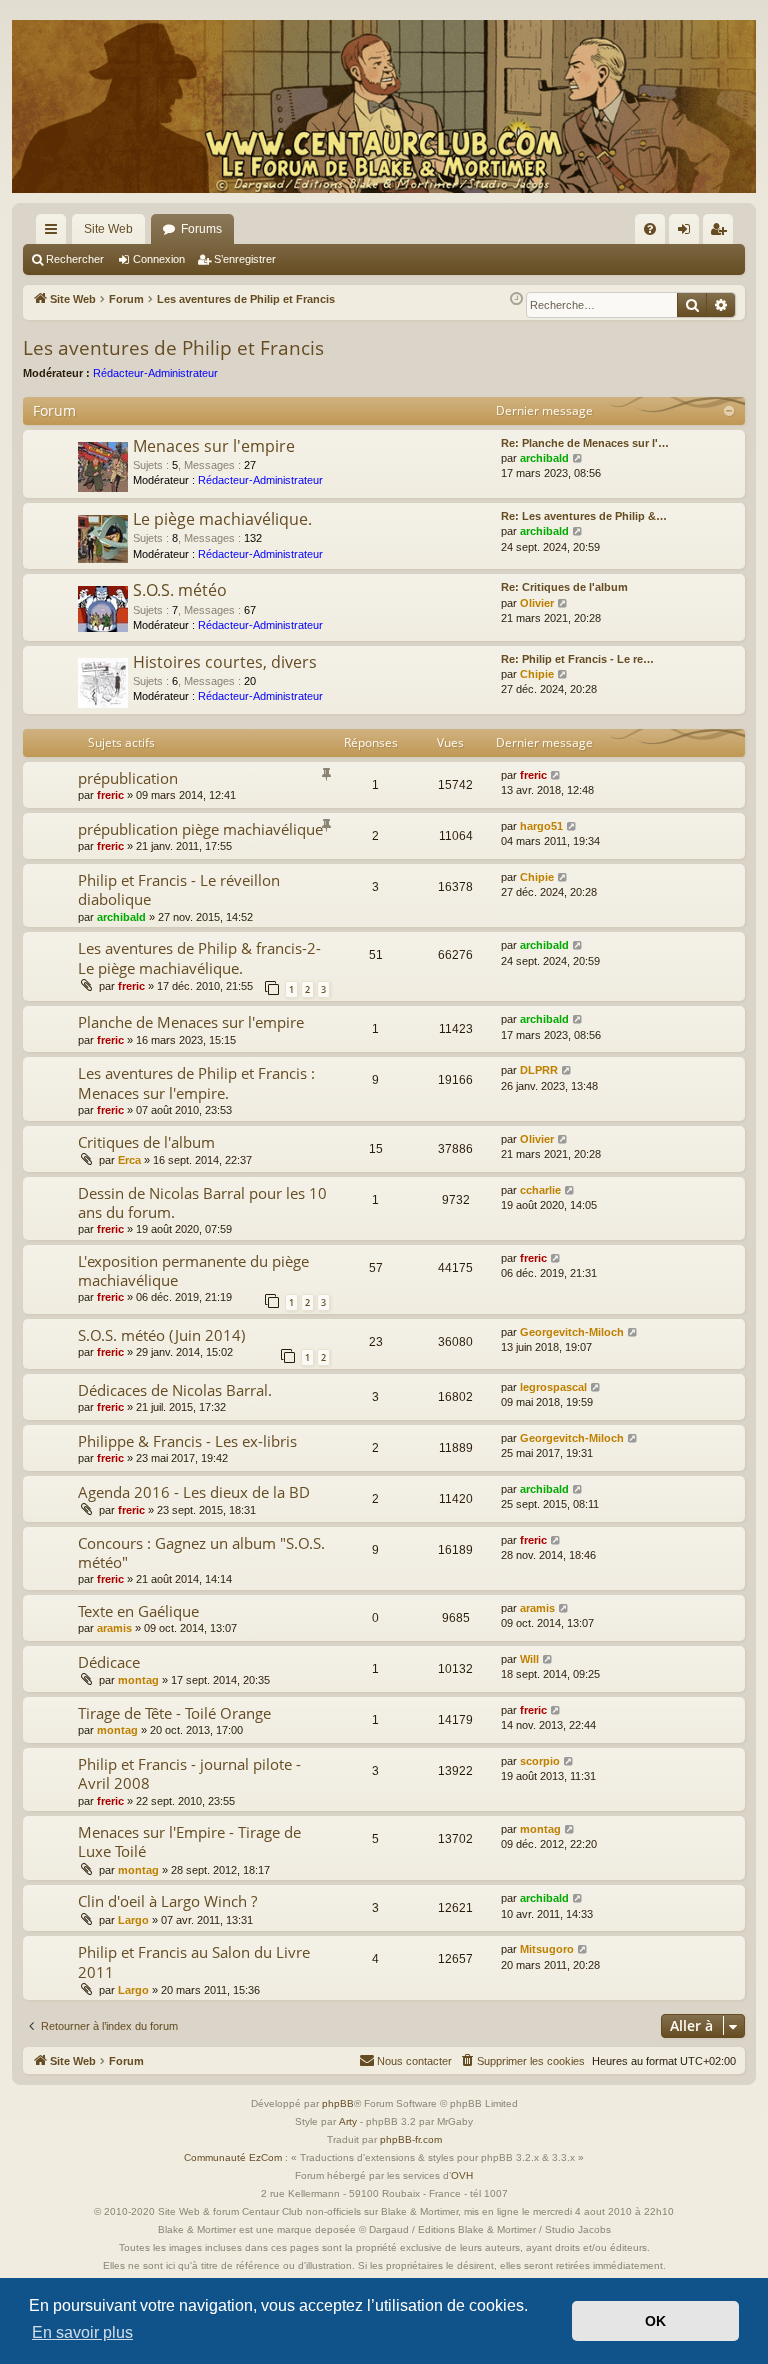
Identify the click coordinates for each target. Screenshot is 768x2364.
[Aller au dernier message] (556, 775)
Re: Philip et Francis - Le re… (577, 659)
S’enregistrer (245, 259)
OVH (462, 2175)
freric (110, 795)
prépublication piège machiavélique (200, 829)
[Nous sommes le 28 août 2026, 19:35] (516, 299)
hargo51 (541, 826)
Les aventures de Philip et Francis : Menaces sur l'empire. (196, 1082)
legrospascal (553, 1387)
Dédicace (109, 1662)
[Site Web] (384, 106)
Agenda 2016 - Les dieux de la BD (194, 1492)
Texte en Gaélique (138, 1611)
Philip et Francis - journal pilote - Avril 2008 (189, 1773)
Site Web (108, 229)
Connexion (159, 259)
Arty (348, 2121)
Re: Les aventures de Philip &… (584, 516)
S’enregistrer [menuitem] (722, 233)
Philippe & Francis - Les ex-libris (187, 1441)
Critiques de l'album (146, 1142)
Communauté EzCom (233, 2157)
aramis (114, 1628)
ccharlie (540, 1190)
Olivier (537, 603)
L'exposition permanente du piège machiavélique (193, 1270)
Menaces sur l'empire (214, 446)
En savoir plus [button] (82, 2332)
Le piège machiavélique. (222, 519)
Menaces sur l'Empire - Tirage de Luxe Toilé (189, 1841)
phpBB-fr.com (411, 2139)
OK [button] (655, 2321)
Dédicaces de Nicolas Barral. (175, 1390)
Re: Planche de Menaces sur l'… (585, 443)
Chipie (537, 674)
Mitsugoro (547, 1949)
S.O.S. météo (180, 590)
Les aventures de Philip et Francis (173, 348)
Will (529, 1659)
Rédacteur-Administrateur (155, 373)
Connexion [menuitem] (688, 233)
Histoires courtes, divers (225, 662)
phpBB (338, 2103)
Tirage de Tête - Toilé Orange (174, 1713)
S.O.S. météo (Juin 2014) (161, 1335)
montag (138, 1680)
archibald (544, 458)
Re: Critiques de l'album (564, 587)
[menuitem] (650, 229)
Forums (201, 229)
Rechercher (75, 259)
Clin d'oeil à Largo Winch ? (167, 1901)
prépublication (128, 778)
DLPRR (539, 1070)
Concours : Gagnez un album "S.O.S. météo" (201, 1552)
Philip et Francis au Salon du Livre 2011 (194, 1961)
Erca (129, 1160)
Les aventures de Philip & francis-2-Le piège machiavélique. (199, 957)
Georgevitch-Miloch (572, 1332)
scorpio (540, 1761)
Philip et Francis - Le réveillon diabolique (179, 889)
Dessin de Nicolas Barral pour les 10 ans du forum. (202, 1202)
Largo (133, 1920)
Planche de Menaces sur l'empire (191, 1022)
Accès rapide (55, 233)
